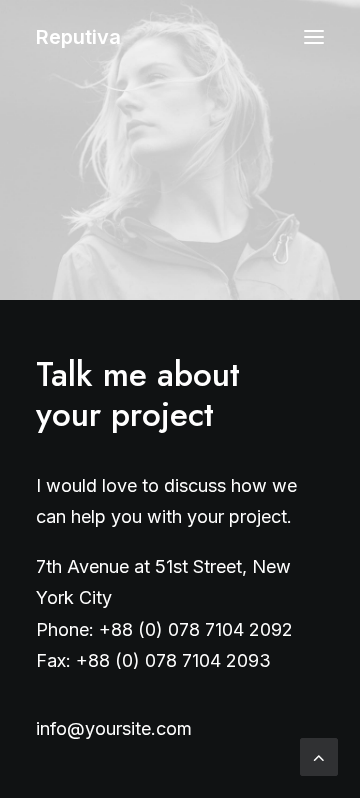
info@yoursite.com (114, 728)
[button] (314, 37)
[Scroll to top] (319, 755)
